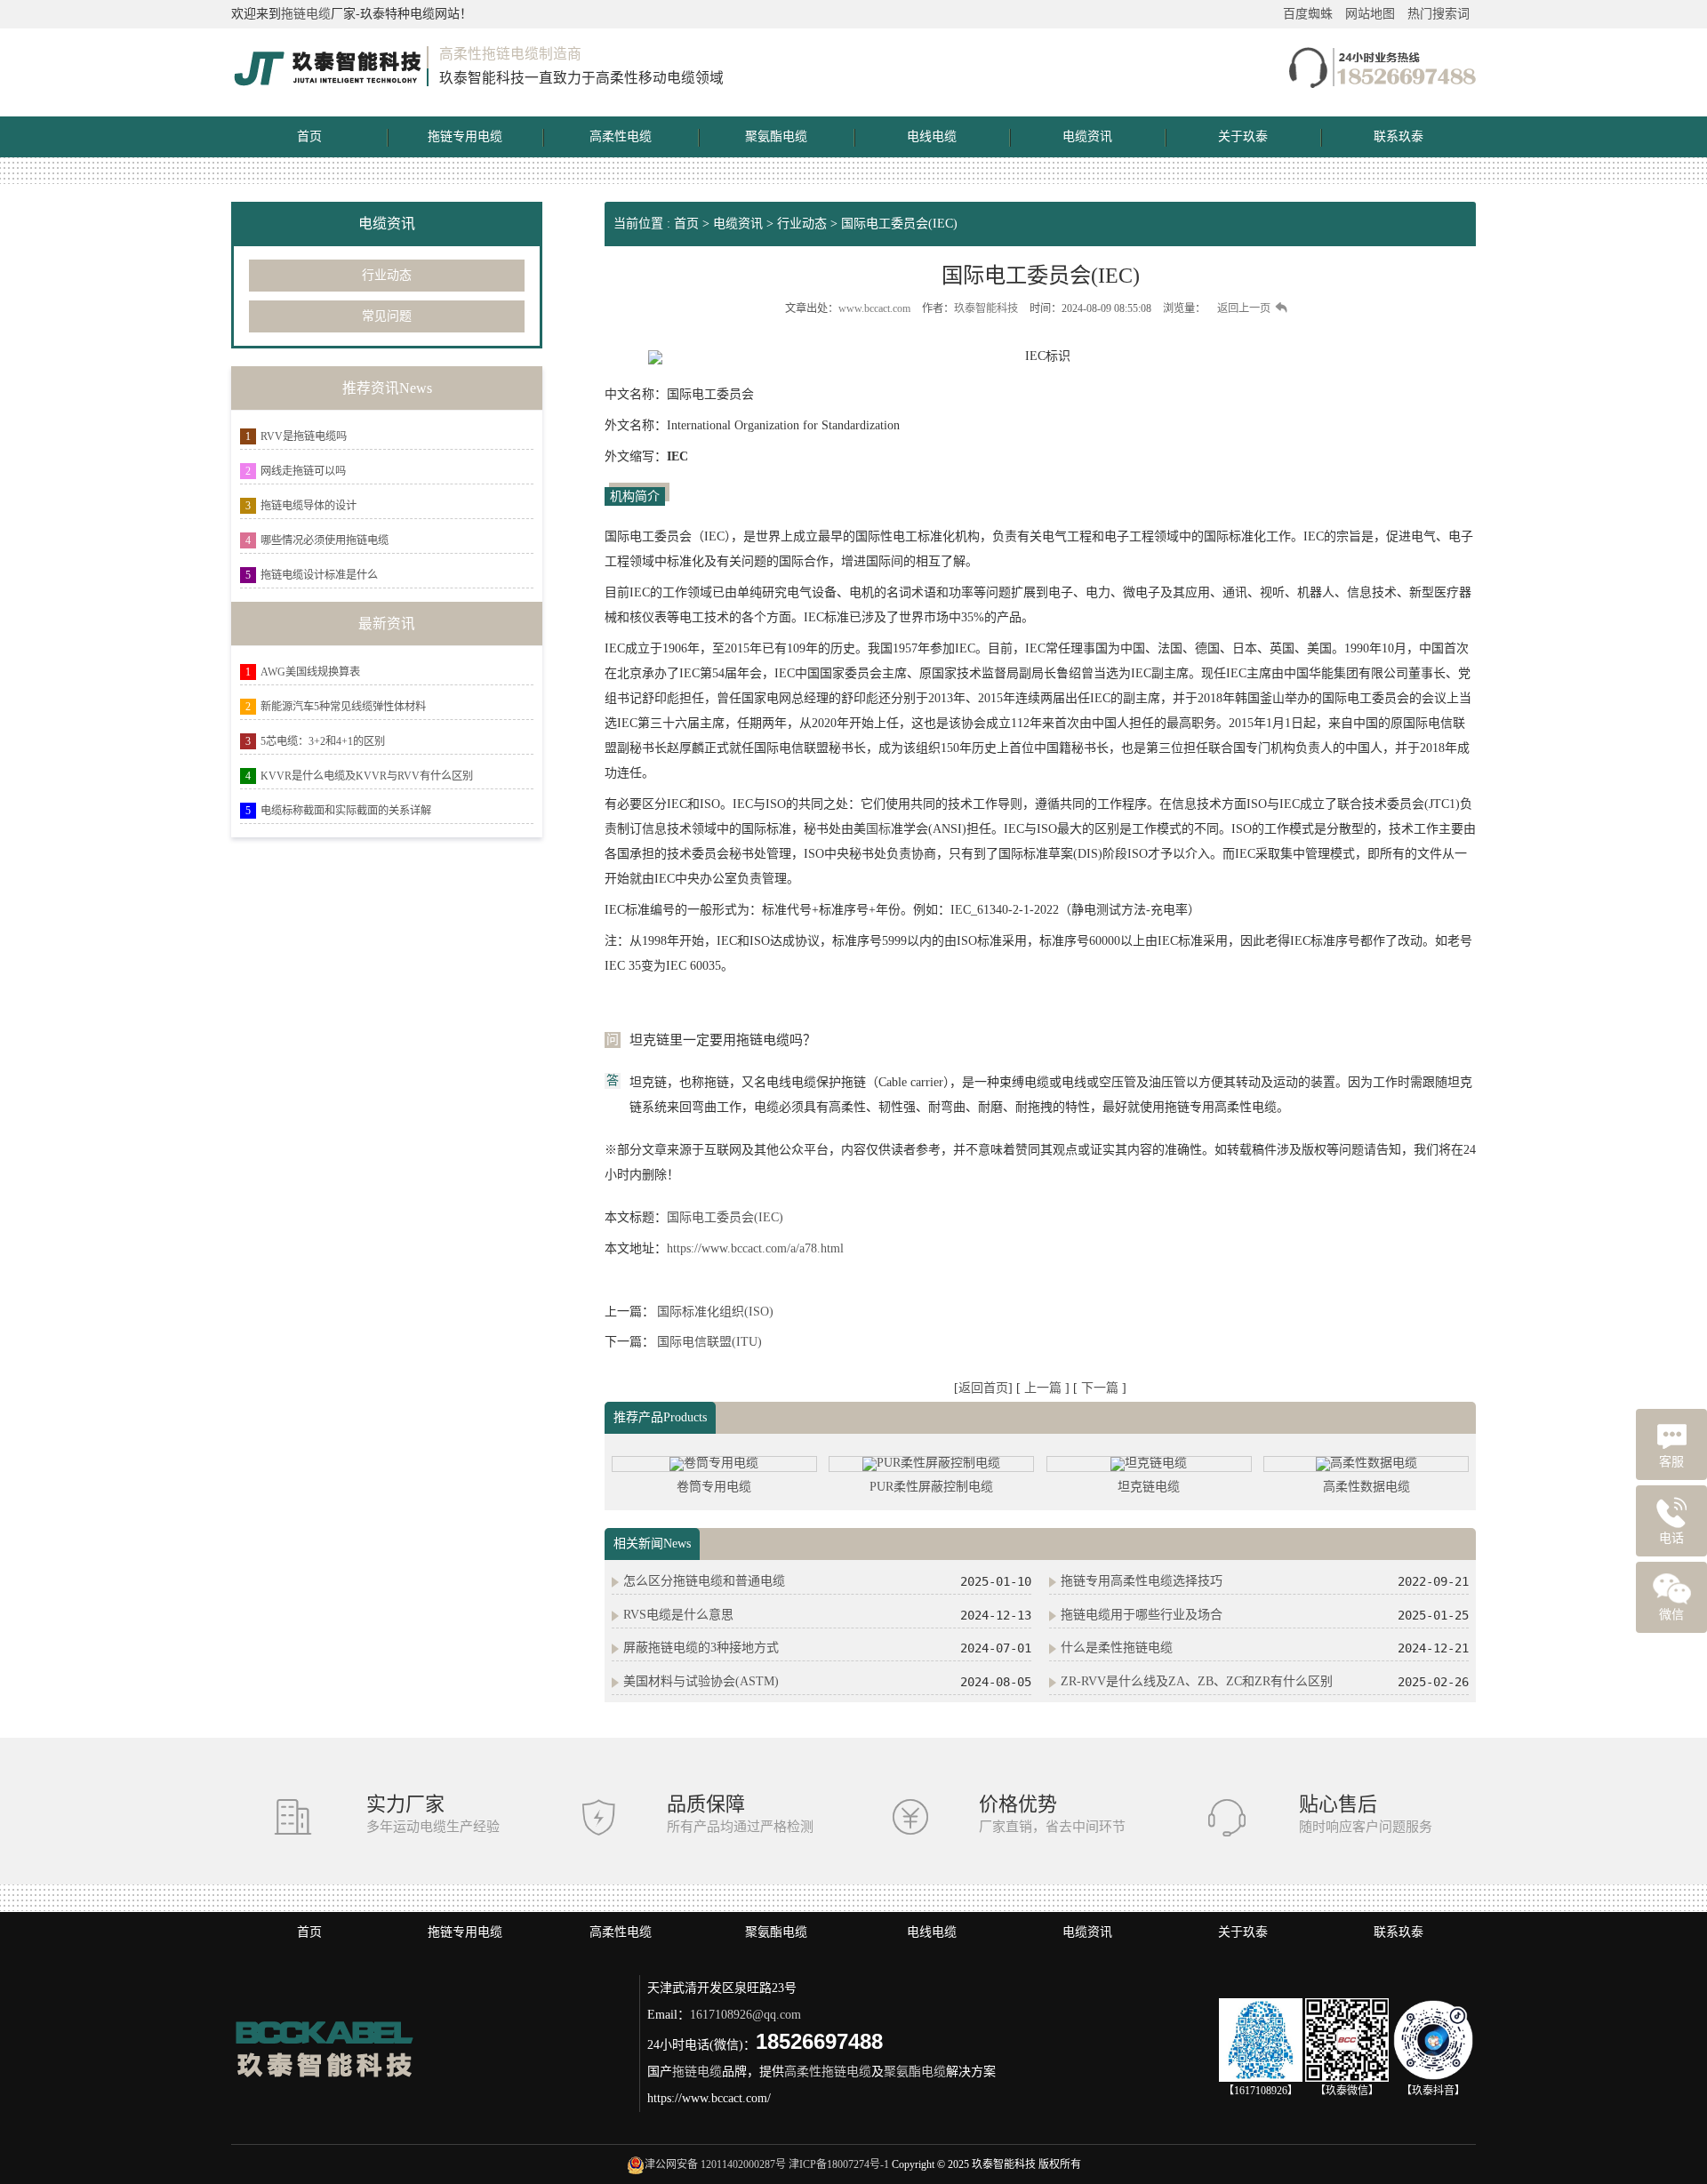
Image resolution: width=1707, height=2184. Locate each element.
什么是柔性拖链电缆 (1117, 1648)
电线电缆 (932, 136)
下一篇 (1102, 1388)
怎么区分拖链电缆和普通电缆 (704, 1581)
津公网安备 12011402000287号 (715, 2164)
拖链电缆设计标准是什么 (319, 575)
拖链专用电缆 (465, 136)
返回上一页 (1244, 308)
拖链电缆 (306, 14)
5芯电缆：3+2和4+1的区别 (323, 741)
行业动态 (387, 275)
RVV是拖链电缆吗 (304, 436)
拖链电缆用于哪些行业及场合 (1142, 1615)
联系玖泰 (1398, 136)
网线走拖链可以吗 (303, 471)
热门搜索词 (1439, 14)
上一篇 (1045, 1388)
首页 (309, 136)
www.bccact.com (874, 308)
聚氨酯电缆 (776, 136)
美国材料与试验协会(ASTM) (701, 1681)
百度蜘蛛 (1308, 14)
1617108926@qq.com (745, 2015)
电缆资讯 (1087, 136)
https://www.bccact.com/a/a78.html (755, 1248)
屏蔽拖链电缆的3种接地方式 (701, 1648)
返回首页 (983, 1388)
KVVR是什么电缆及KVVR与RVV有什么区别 (367, 776)
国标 (878, 829)
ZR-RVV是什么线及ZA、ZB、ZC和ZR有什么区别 (1197, 1681)
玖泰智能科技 (986, 308)
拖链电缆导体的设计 (309, 506)
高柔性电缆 (621, 136)
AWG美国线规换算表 (310, 672)
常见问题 (387, 316)
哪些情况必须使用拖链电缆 (325, 540)
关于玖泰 (1243, 136)
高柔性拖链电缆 (828, 2072)
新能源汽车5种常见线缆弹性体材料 (343, 707)
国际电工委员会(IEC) (899, 224)
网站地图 (1370, 14)
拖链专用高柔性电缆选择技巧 (1142, 1581)
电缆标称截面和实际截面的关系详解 (346, 811)
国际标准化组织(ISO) (715, 1312)
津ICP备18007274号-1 (839, 2164)
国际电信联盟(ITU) (709, 1342)
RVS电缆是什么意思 (678, 1615)
